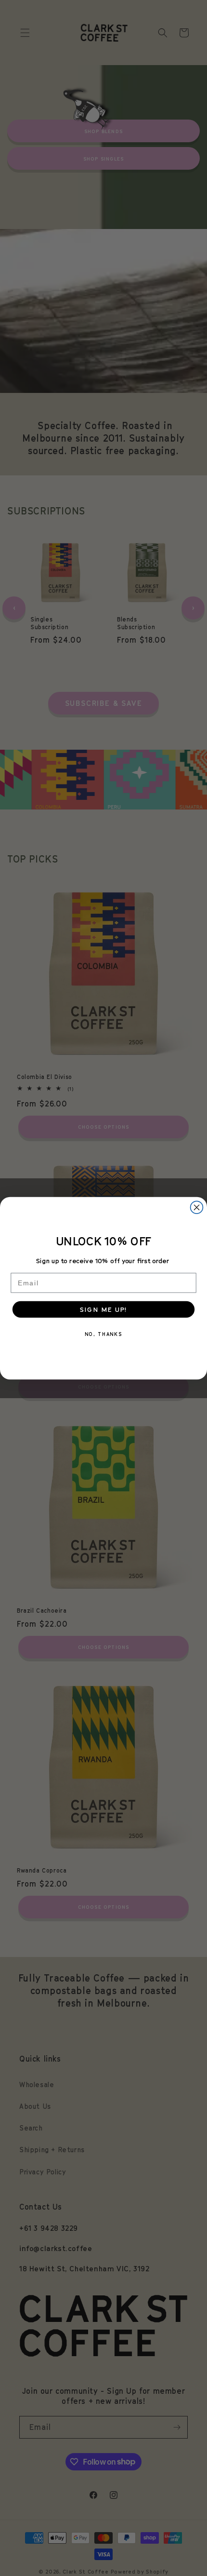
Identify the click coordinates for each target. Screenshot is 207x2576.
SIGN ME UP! (103, 1309)
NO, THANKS (103, 1334)
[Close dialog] (197, 1207)
